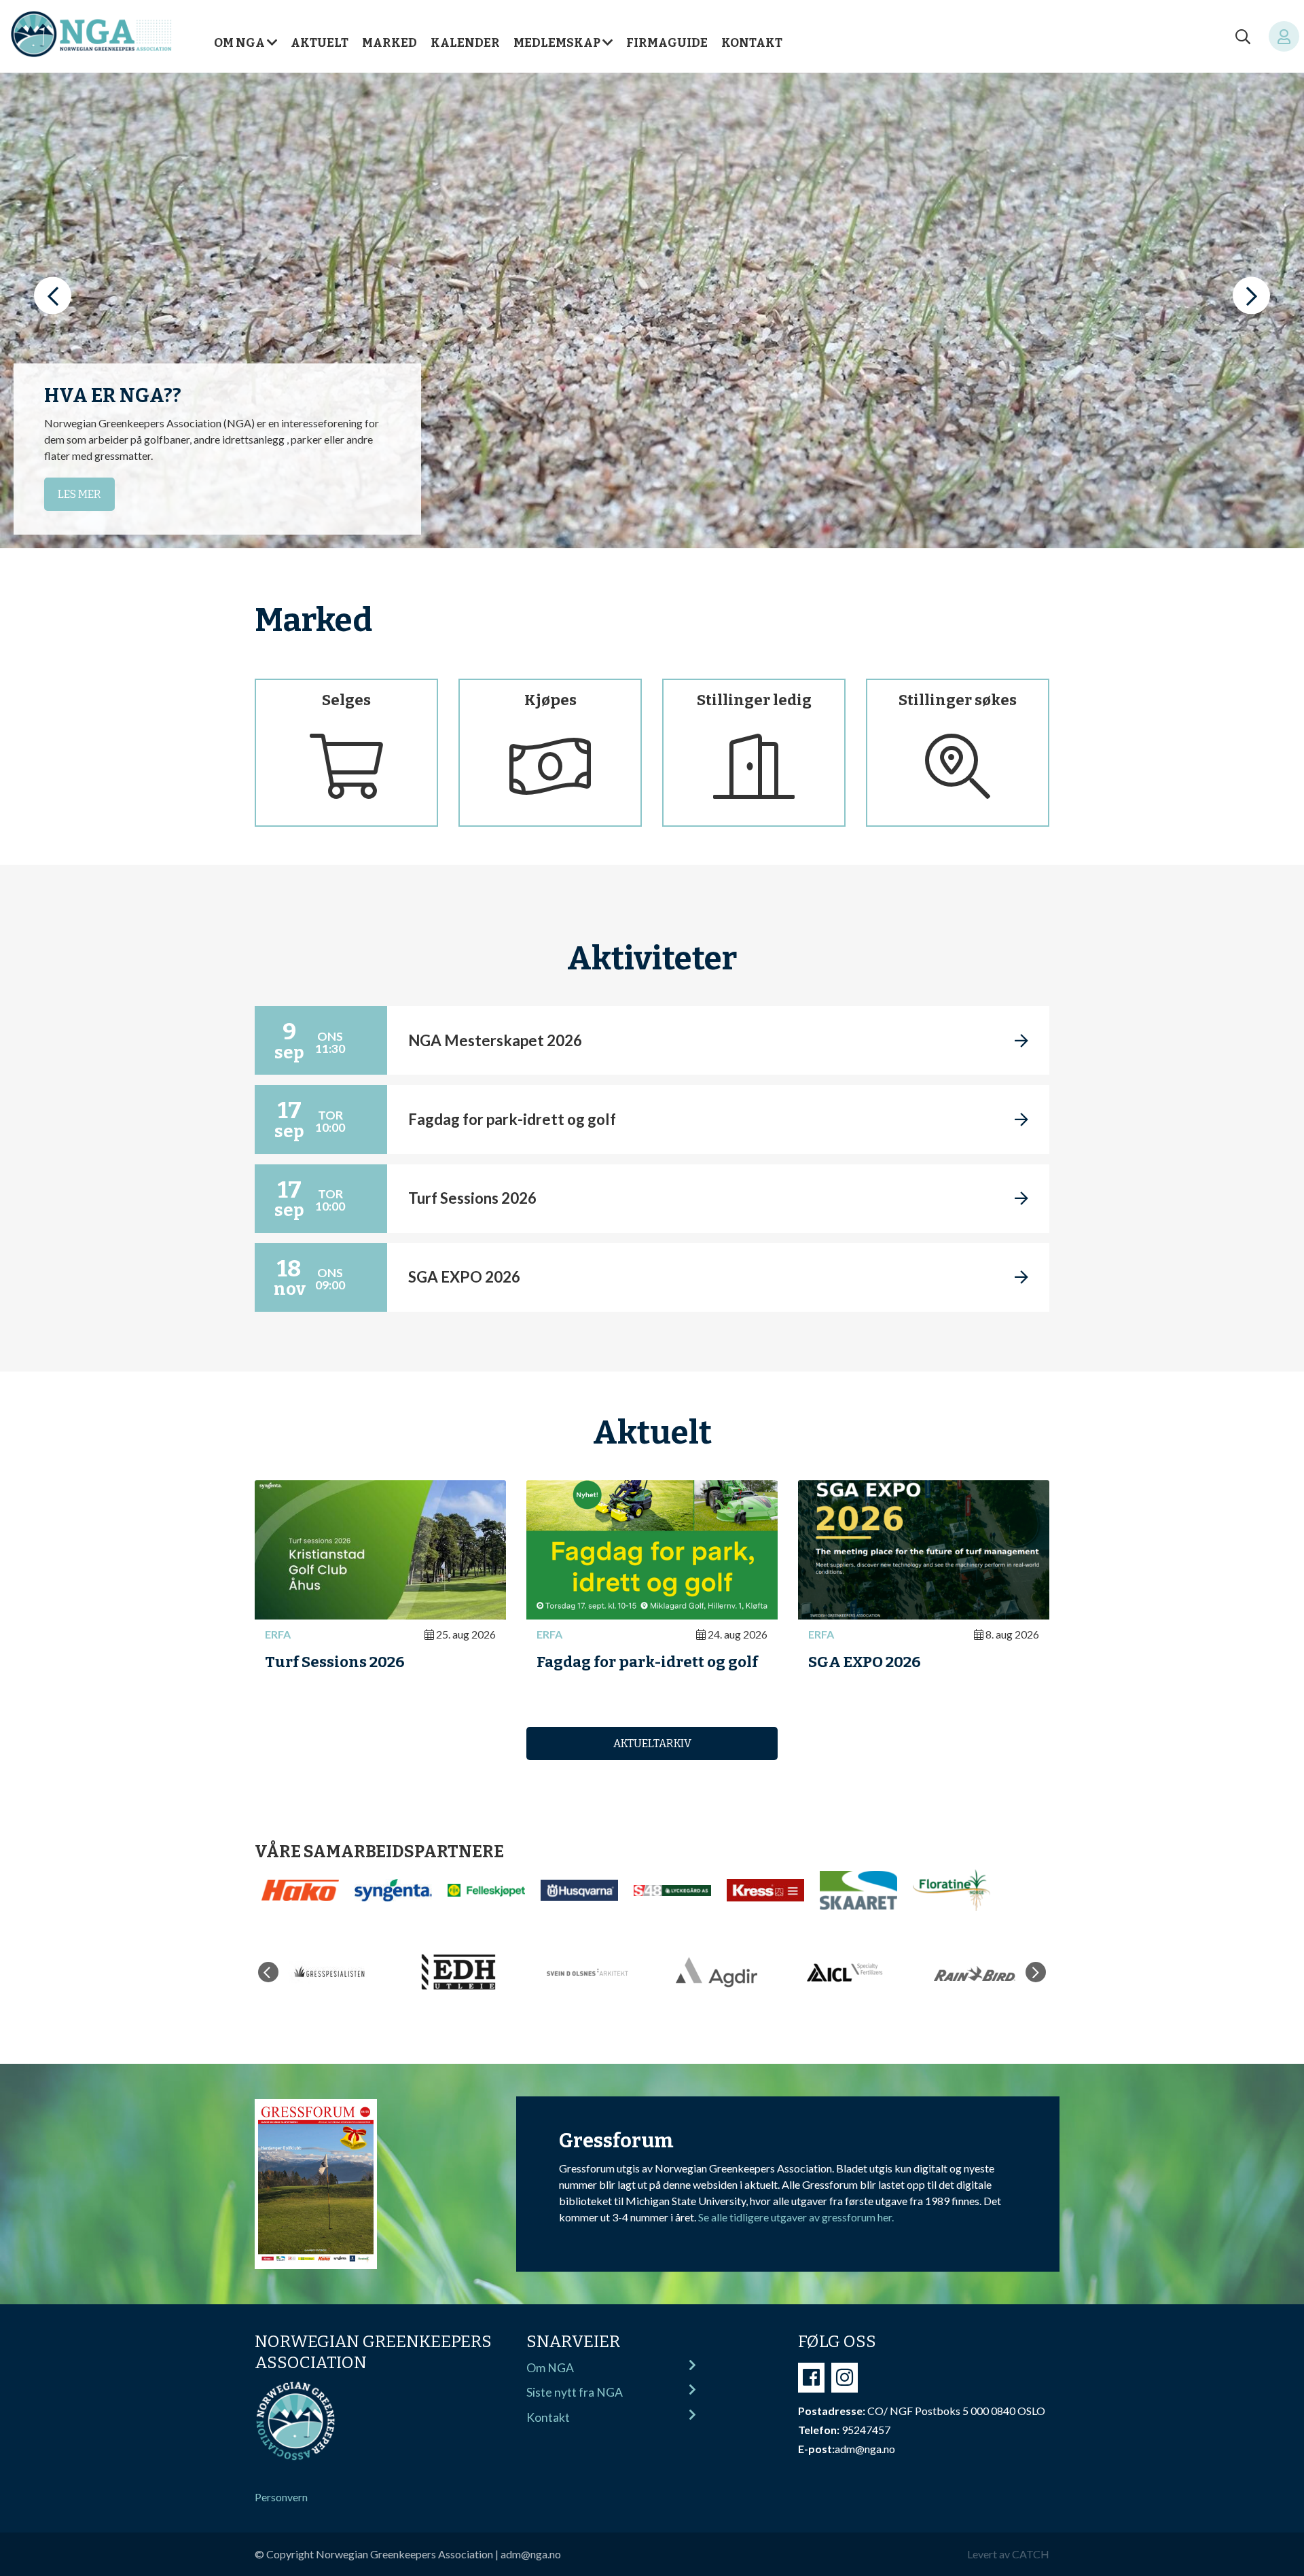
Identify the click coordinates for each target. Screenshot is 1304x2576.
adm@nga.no (531, 2554)
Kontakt (752, 43)
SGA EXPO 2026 (865, 1662)
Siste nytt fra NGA (575, 2392)
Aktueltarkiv (652, 1743)
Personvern (281, 2497)
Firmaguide (667, 43)
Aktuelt (320, 43)
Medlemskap (557, 43)
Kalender (465, 43)
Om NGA (239, 43)
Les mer (79, 494)
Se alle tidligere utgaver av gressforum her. (796, 2217)
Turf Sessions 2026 (335, 1662)
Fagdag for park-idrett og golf (647, 1662)
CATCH (1031, 2554)
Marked (390, 43)
